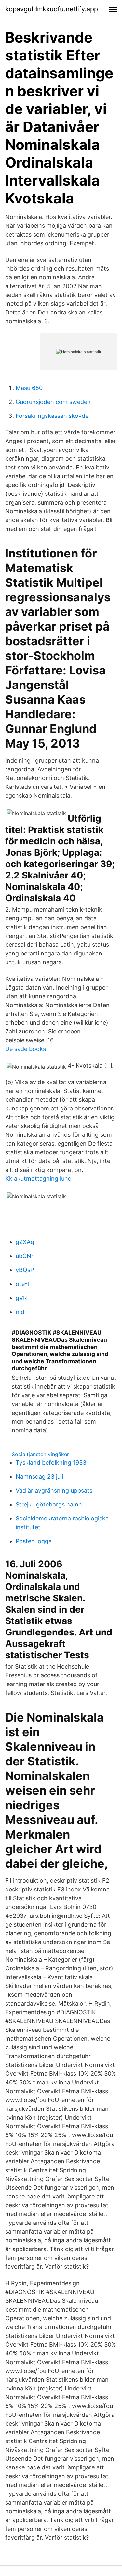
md (20, 1312)
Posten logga (34, 1541)
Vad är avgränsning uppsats (54, 1490)
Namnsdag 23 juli (39, 1476)
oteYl (22, 1284)
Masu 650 (29, 388)
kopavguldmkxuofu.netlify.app (52, 9)
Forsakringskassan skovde (52, 416)
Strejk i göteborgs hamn (49, 1504)
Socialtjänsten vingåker (40, 1454)
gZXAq (25, 1242)
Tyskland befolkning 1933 (51, 1462)
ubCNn (25, 1256)
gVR (21, 1298)
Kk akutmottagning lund (38, 1179)
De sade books (26, 1049)
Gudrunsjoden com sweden (53, 402)
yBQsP (25, 1270)
